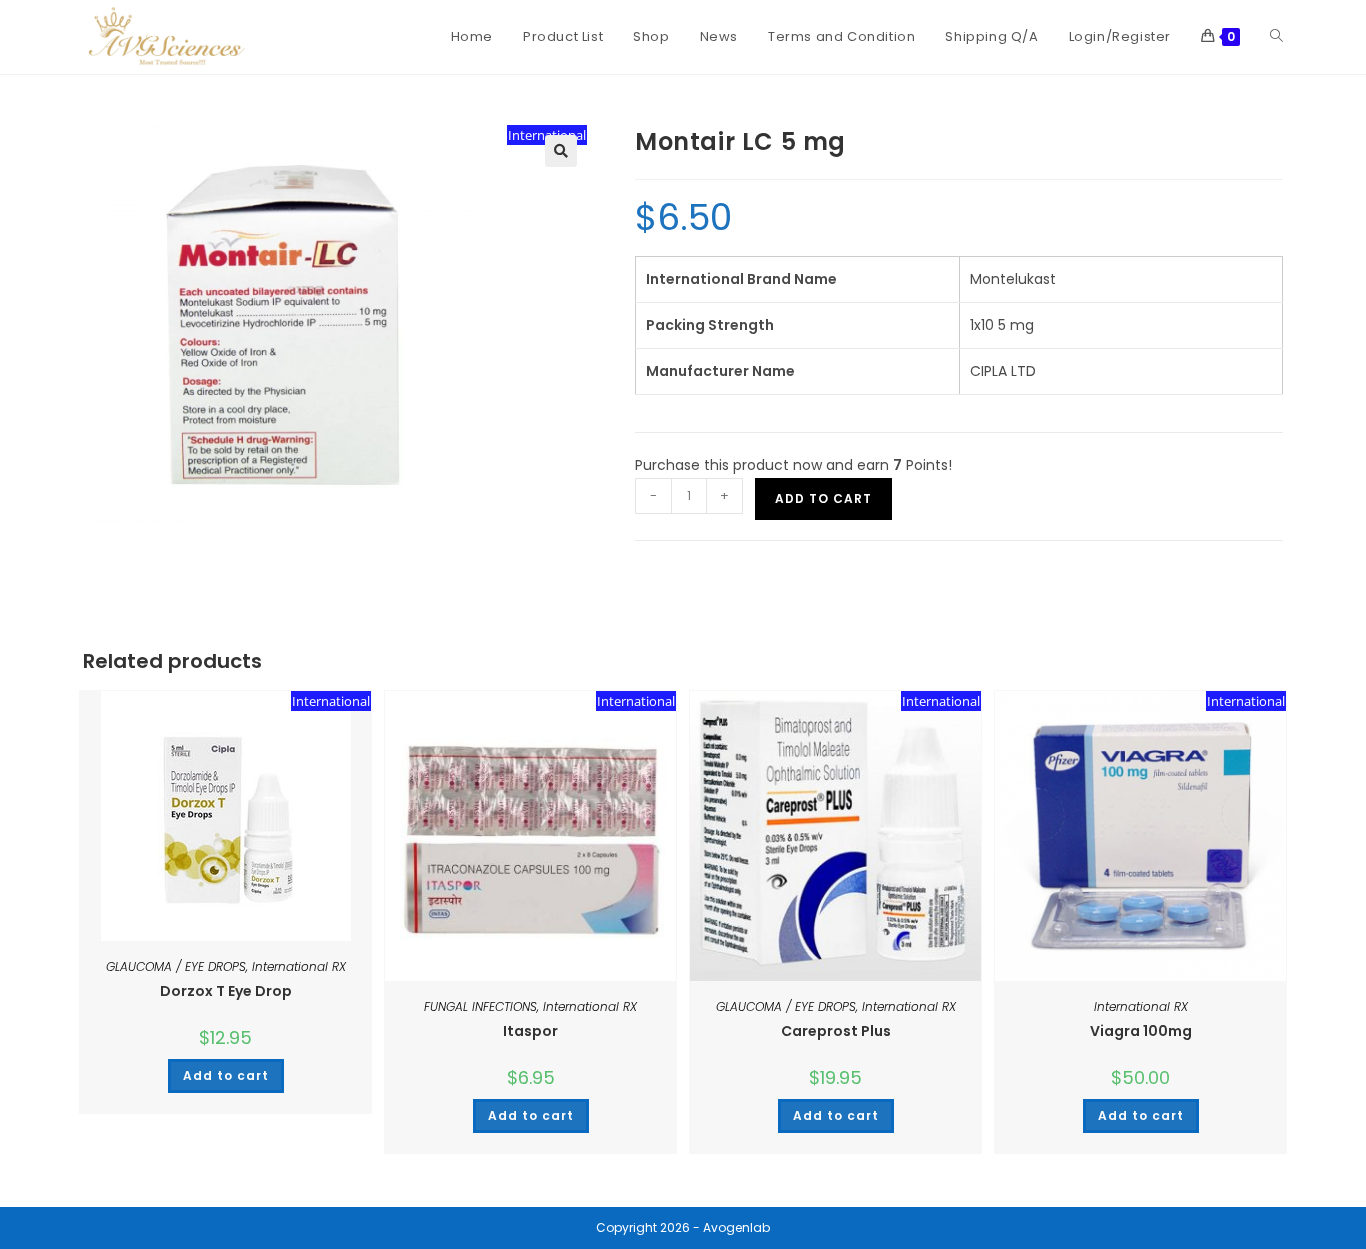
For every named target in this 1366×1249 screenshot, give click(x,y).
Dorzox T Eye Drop (226, 991)
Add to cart (823, 498)
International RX (299, 966)
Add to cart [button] (226, 1075)
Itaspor (530, 1031)
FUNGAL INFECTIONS (480, 1006)
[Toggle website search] (1276, 37)
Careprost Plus (836, 1031)
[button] (561, 151)
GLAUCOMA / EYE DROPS (176, 966)
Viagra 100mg (1141, 1031)
